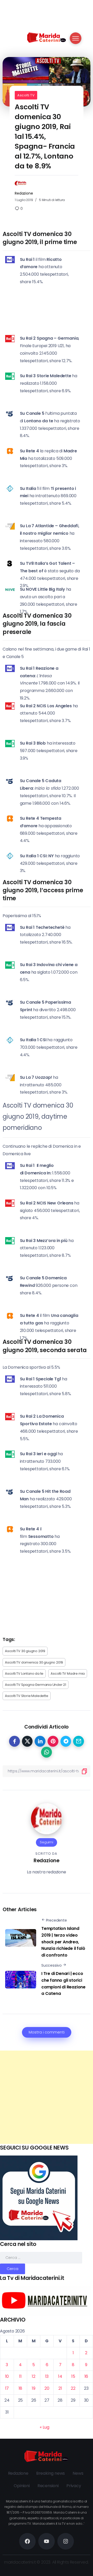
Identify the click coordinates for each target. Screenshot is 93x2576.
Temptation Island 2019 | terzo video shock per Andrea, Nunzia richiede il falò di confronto (63, 1942)
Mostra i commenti (47, 2032)
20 (47, 2388)
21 (60, 2388)
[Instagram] (66, 2541)
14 (60, 2376)
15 (73, 2376)
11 (20, 2376)
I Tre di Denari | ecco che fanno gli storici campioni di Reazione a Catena (63, 1983)
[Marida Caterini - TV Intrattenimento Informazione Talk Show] (47, 37)
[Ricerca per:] (41, 2257)
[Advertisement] (47, 2097)
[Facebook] (27, 2541)
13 (47, 2376)
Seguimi (47, 1842)
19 (34, 2388)
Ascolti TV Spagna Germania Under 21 (36, 1685)
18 (21, 2388)
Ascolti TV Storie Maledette (27, 1696)
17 (7, 2388)
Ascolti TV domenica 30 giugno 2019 (34, 1662)
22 (73, 2388)
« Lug (44, 2427)
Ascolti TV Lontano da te (24, 1674)
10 (7, 2376)
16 (86, 2376)
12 (34, 2376)
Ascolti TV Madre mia (68, 1674)
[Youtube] (47, 2541)
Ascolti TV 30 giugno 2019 (25, 1651)
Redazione (24, 193)
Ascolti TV (26, 95)
